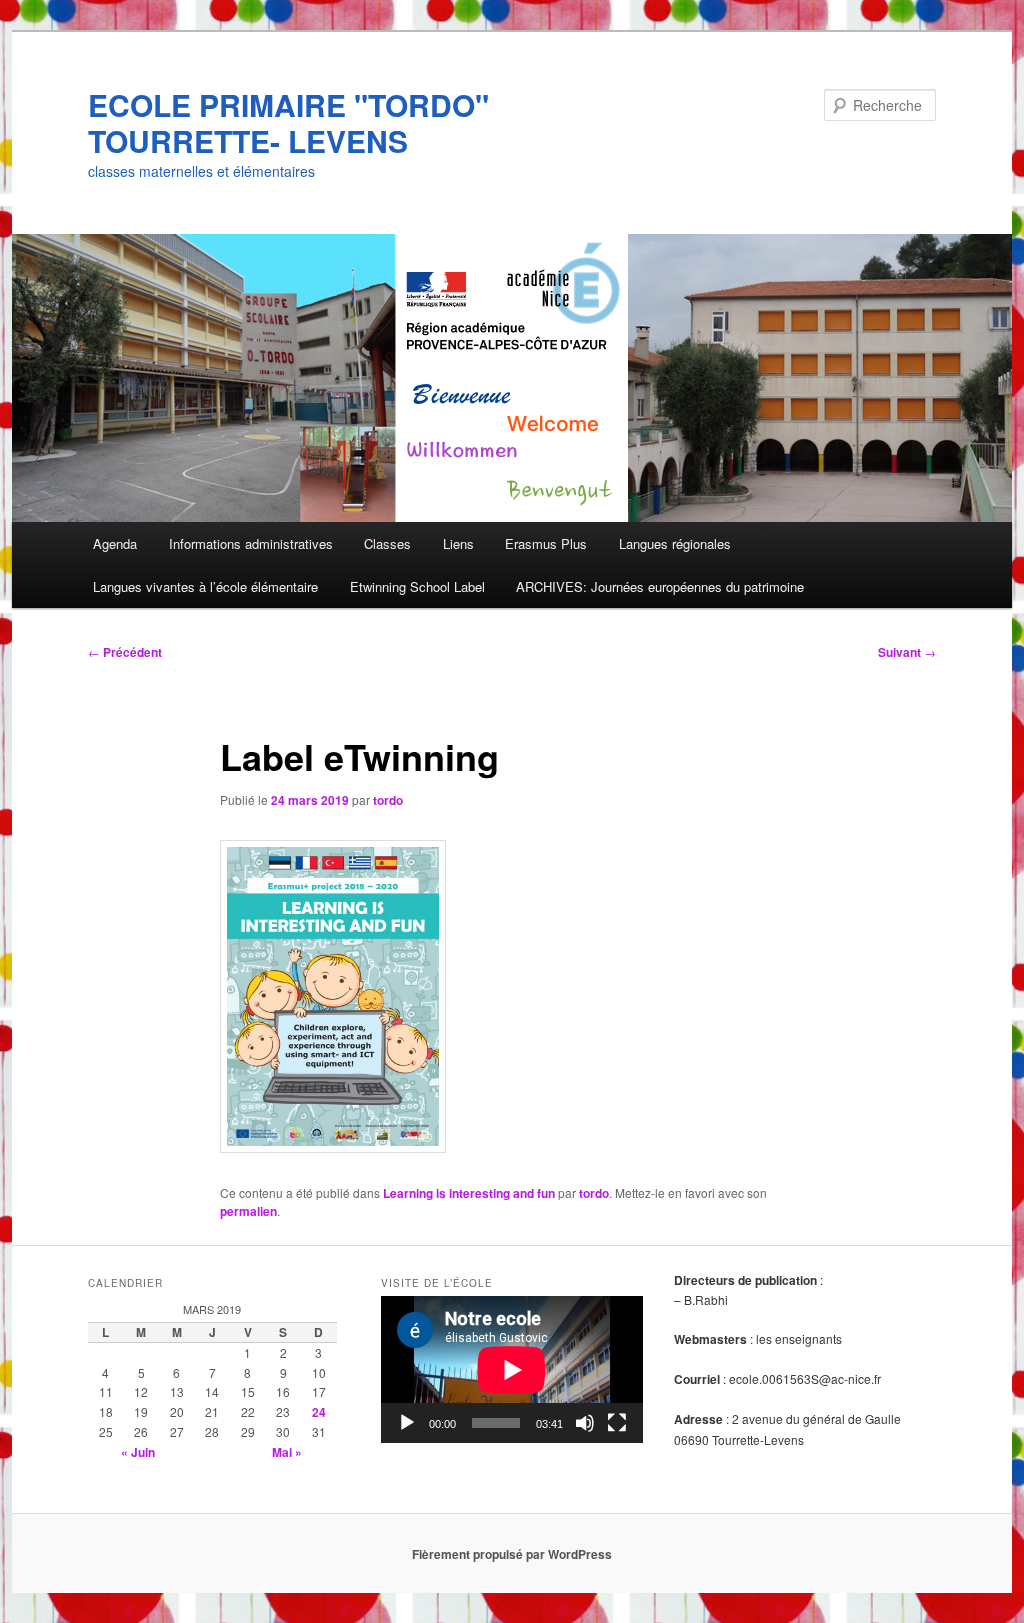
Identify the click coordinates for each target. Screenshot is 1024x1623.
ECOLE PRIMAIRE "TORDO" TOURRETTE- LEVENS (288, 122)
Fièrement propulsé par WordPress (512, 1554)
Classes (387, 543)
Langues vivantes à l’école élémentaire (205, 586)
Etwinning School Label (417, 586)
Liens (458, 543)
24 (319, 1412)
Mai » (287, 1452)
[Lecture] (407, 1423)
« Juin (138, 1452)
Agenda (115, 543)
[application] (512, 1369)
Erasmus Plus (546, 543)
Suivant (907, 652)
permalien (248, 1211)
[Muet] (585, 1423)
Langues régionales (675, 543)
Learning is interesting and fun (469, 1193)
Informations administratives (251, 543)
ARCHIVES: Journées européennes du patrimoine (660, 586)
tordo (388, 800)
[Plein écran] (617, 1423)
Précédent (125, 652)
